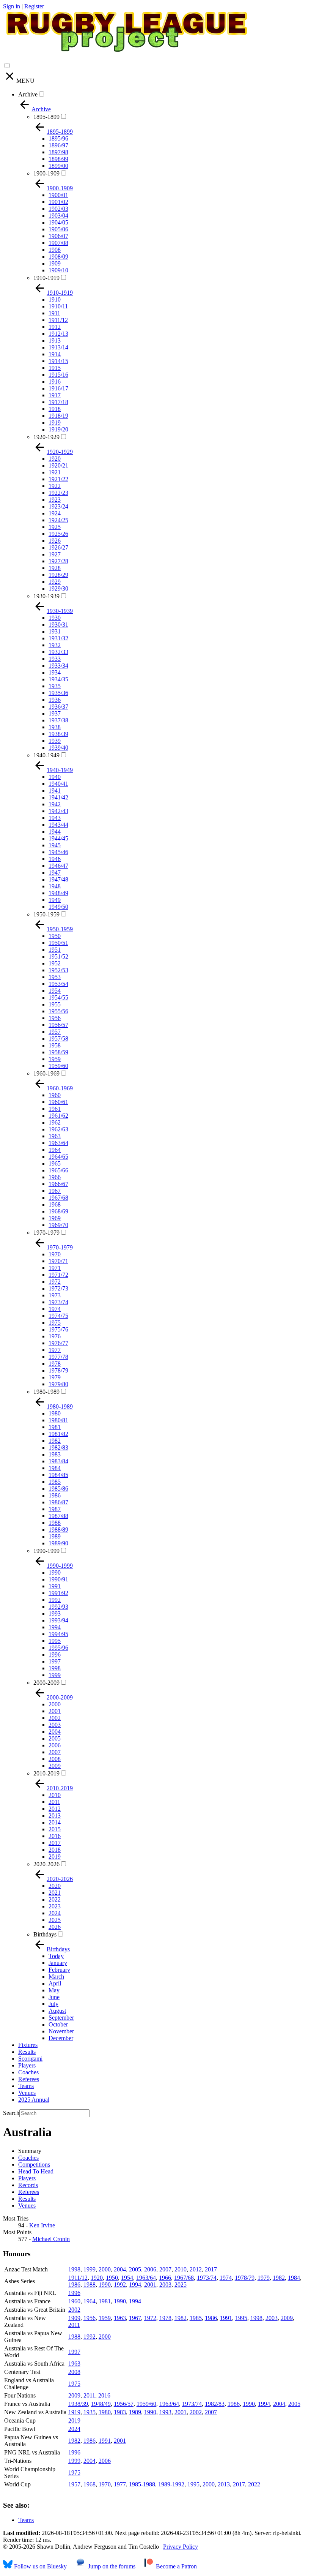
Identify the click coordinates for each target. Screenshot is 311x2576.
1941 (55, 790)
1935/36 (58, 693)
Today (56, 1956)
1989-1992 (171, 2484)
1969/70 (58, 1225)
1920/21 (58, 465)
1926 (55, 541)
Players (27, 2065)
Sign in (12, 6)
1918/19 (58, 416)
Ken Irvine (42, 2225)
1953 (55, 977)
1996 (55, 1654)
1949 (55, 900)
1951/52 (58, 956)
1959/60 (58, 1066)
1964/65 (58, 1157)
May (54, 1990)
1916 (55, 381)
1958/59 (58, 1052)
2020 (55, 1886)
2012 (55, 1809)
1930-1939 (46, 596)
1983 (55, 1454)
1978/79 (58, 1370)
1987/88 (58, 1516)
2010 (55, 1795)
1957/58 (58, 1038)
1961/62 (58, 1116)
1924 (55, 513)
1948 (55, 886)
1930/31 (58, 625)
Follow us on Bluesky (40, 2566)
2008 (55, 1759)
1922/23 (58, 493)
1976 (55, 1336)
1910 (55, 299)
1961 (55, 1109)
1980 (55, 1413)
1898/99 (58, 159)
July (53, 2004)
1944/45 (58, 838)
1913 (55, 340)
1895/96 (58, 138)
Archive (28, 94)
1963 (55, 1136)
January (58, 1963)
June (54, 1997)
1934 (55, 672)
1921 (55, 472)
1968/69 (58, 1211)
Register (34, 6)
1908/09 (58, 257)
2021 (55, 1893)
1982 (55, 1441)
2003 (55, 1725)
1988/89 (58, 1530)
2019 (55, 1857)
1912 (55, 327)
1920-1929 (46, 437)
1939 (55, 741)
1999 (55, 1675)
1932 (55, 645)
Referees (29, 2079)
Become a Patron (176, 2566)
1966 (55, 1177)
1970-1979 (46, 1233)
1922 (55, 486)
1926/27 (58, 547)
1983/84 (58, 1461)
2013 (55, 1816)
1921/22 (58, 479)
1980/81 (58, 1420)
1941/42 (58, 797)
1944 (55, 832)
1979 (55, 1377)
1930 (55, 618)
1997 (55, 1661)
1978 (55, 1364)
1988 (55, 1523)
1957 (55, 1032)
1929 (55, 582)
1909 (55, 263)
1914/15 (58, 361)
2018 (55, 1850)
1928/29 (58, 575)
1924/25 (58, 520)
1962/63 (58, 1129)
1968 (55, 1204)
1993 (55, 1613)
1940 (55, 777)
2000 (55, 1704)
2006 (55, 1745)
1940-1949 (46, 755)
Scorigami (30, 2059)
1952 (55, 963)
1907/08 (58, 243)
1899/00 (58, 166)
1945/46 (58, 852)
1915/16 (58, 375)
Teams (26, 2086)
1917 (55, 395)
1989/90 (58, 1543)
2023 (55, 1906)
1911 (54, 313)
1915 (55, 368)
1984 (55, 1468)
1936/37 (58, 707)
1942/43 (58, 811)
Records (28, 2185)
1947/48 (58, 879)
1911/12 (58, 320)
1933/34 (58, 666)
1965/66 (58, 1170)
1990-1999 (46, 1551)
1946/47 (58, 866)
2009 (55, 1766)
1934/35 (58, 679)
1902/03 (58, 209)
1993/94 (58, 1620)
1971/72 (58, 1275)
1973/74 (58, 1302)
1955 (55, 1004)
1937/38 (58, 720)
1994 (55, 1627)
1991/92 (58, 1593)
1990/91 (58, 1579)
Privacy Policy (181, 2547)
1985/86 (58, 1489)
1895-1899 (46, 117)
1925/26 (58, 534)
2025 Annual (34, 2100)
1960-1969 (46, 1073)
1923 (55, 500)
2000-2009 (46, 1683)
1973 (55, 1295)
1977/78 (58, 1357)
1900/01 (58, 195)
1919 (55, 422)
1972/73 (58, 1288)
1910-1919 (46, 278)
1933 (55, 659)
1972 (55, 1282)
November (61, 2031)
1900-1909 (46, 173)
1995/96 (58, 1648)
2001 (55, 1711)
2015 (55, 1829)
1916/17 (58, 388)
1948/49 (58, 893)
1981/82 (58, 1434)
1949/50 (58, 907)
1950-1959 (46, 914)
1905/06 (58, 229)
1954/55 (58, 997)
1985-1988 (142, 2484)
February (59, 1970)
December (61, 2038)
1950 (55, 936)
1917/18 (58, 402)
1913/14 (58, 347)
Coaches (28, 2072)
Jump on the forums (111, 2566)
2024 (55, 1913)
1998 (55, 1668)
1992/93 (58, 1607)
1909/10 (58, 270)
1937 (55, 713)
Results (27, 2052)
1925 (55, 527)
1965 (55, 1163)
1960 (55, 1095)
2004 (55, 1732)
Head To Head (36, 2171)
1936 (55, 700)
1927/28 (58, 561)
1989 (55, 1536)
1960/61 (58, 1102)
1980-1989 (46, 1392)
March (56, 1977)
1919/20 (58, 429)
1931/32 (58, 638)
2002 (55, 1718)
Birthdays (45, 1934)
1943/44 (58, 825)
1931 (55, 631)
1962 (55, 1122)
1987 (55, 1509)
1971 (55, 1268)
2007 (55, 1752)
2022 (55, 1899)
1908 (55, 250)
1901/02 (58, 202)
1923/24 (58, 506)
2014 (55, 1822)
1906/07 (58, 236)
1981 (55, 1427)
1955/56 (58, 1011)
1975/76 (58, 1329)
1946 (55, 859)
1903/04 (58, 216)
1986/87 (58, 1502)
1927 (55, 554)
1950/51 (58, 943)
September (61, 2018)
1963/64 (58, 1143)
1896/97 (58, 145)
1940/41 (58, 784)
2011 (54, 1802)
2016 (55, 1836)
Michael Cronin (51, 2239)
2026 (55, 1927)
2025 (55, 1920)
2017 (55, 1843)
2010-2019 (46, 1773)
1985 (55, 1482)
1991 (55, 1586)
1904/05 (58, 222)
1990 (55, 1572)
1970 (55, 1254)
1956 (55, 1018)
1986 (55, 1495)
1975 (55, 1323)
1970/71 (58, 1261)
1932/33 (58, 652)
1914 (55, 354)
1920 (55, 459)
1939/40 (58, 748)
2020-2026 (46, 1864)
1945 (55, 845)
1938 (55, 727)
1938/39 (58, 734)
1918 (55, 409)
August (57, 2011)
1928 (55, 568)
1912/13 (58, 334)
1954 (55, 991)
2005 (55, 1738)
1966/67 (58, 1184)
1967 (55, 1191)
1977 (55, 1350)
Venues (27, 2093)
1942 (55, 804)
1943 (55, 818)
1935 (55, 686)
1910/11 (58, 306)
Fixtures (28, 2045)
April (55, 1983)
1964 (55, 1150)
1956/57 (58, 1025)
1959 (55, 1059)
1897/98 (58, 152)
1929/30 (58, 588)
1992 (55, 1600)
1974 (55, 1309)
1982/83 (58, 1448)
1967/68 (58, 1198)
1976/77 (58, 1343)
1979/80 (58, 1384)
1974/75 (58, 1316)
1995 (55, 1641)
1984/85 (58, 1475)
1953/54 (58, 984)
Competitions (34, 2165)
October (58, 2024)
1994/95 (58, 1634)
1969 (55, 1218)
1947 (55, 873)
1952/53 (58, 970)
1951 (55, 950)
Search (11, 2113)
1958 (55, 1045)
